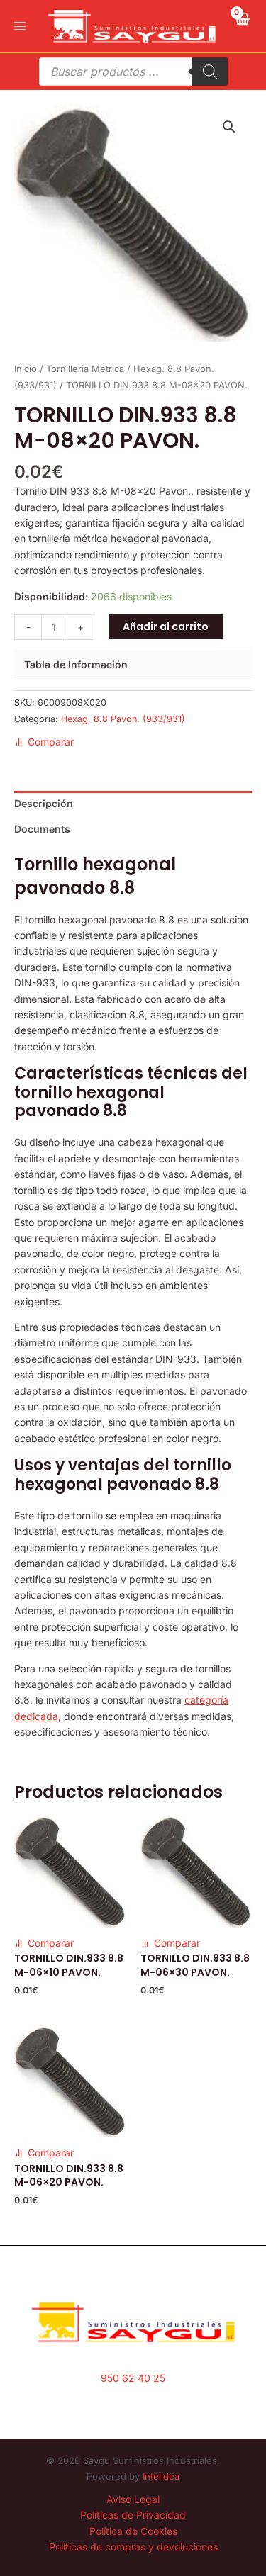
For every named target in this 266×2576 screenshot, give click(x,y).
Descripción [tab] (44, 803)
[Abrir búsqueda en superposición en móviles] (133, 72)
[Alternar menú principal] (20, 26)
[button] (229, 127)
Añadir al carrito (166, 626)
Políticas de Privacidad (133, 2515)
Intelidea (161, 2476)
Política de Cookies (133, 2531)
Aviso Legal (133, 2499)
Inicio (26, 369)
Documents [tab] (42, 829)
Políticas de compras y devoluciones (133, 2547)
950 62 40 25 (133, 2378)
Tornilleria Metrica (85, 369)
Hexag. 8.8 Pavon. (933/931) (123, 719)
